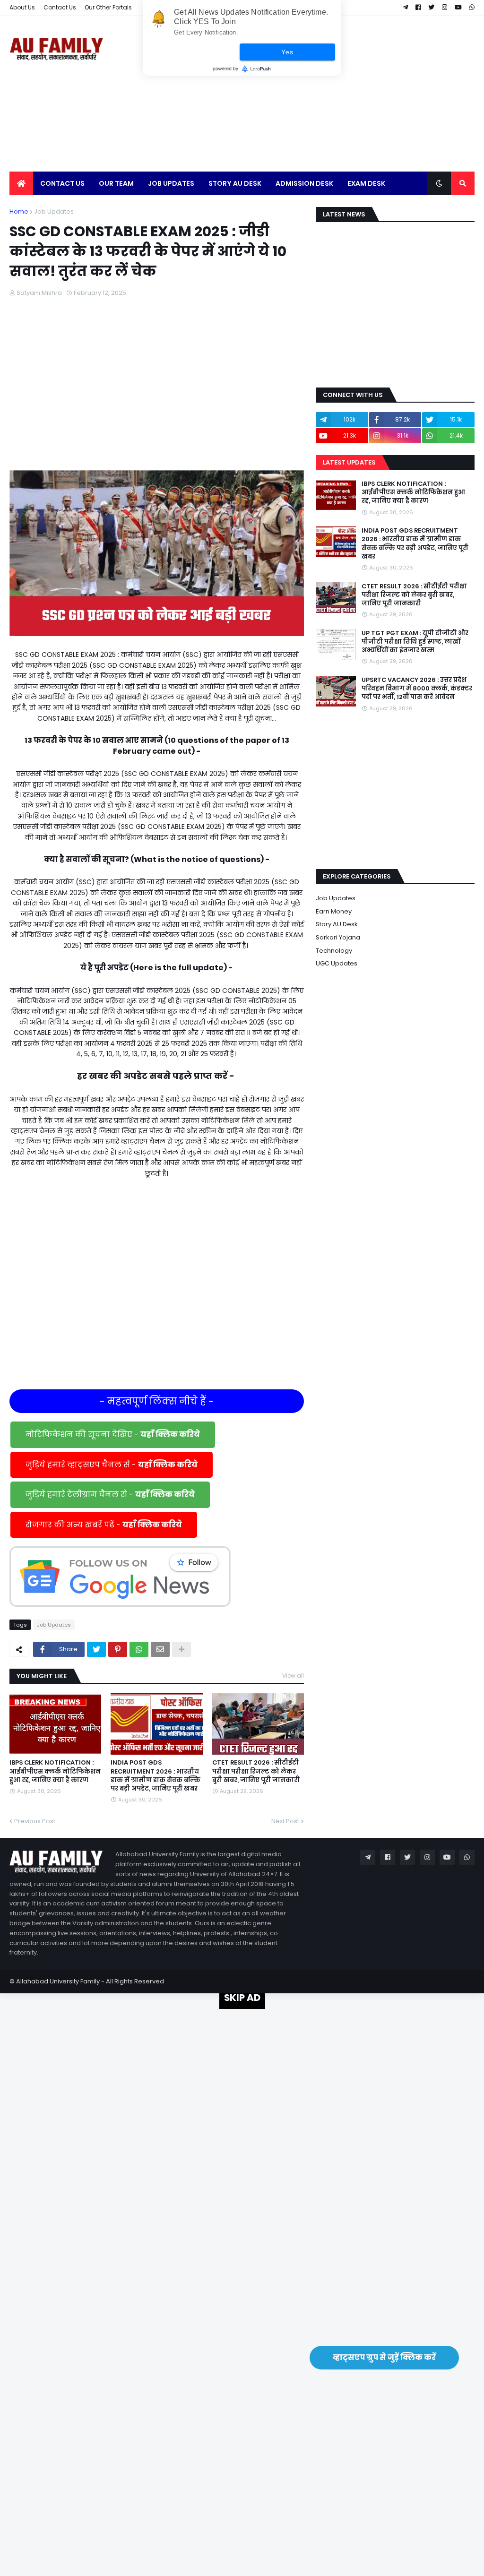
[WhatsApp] (139, 1649)
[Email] (160, 1649)
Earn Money (334, 911)
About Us (22, 7)
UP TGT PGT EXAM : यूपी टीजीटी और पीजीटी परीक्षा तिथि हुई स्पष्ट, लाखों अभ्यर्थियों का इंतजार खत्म (415, 642)
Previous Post (35, 1821)
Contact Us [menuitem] (62, 183)
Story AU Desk (337, 924)
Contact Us (60, 7)
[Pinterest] (118, 1649)
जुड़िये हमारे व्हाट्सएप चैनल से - (112, 1465)
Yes (287, 52)
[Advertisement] (302, 94)
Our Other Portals (108, 7)
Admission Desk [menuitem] (304, 183)
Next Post (285, 1821)
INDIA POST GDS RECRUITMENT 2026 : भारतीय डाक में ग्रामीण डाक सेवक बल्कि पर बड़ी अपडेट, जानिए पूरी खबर (156, 1776)
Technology (334, 951)
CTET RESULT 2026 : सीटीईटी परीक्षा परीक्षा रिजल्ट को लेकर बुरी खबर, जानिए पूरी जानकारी (256, 1771)
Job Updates (54, 211)
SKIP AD (242, 1998)
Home (19, 211)
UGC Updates (337, 963)
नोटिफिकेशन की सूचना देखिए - (113, 1434)
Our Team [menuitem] (116, 183)
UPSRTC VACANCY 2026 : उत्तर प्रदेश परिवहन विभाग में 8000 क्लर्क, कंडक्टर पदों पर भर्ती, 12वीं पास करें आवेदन (417, 689)
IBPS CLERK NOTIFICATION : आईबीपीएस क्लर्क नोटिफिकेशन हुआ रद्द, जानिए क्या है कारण (55, 1771)
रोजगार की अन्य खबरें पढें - (104, 1525)
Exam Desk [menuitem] (366, 183)
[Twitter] (96, 1649)
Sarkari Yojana (338, 937)
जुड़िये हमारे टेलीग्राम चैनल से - (110, 1495)
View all (293, 1676)
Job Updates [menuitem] (171, 183)
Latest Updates (349, 462)
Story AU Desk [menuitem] (235, 183)
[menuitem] (21, 183)
